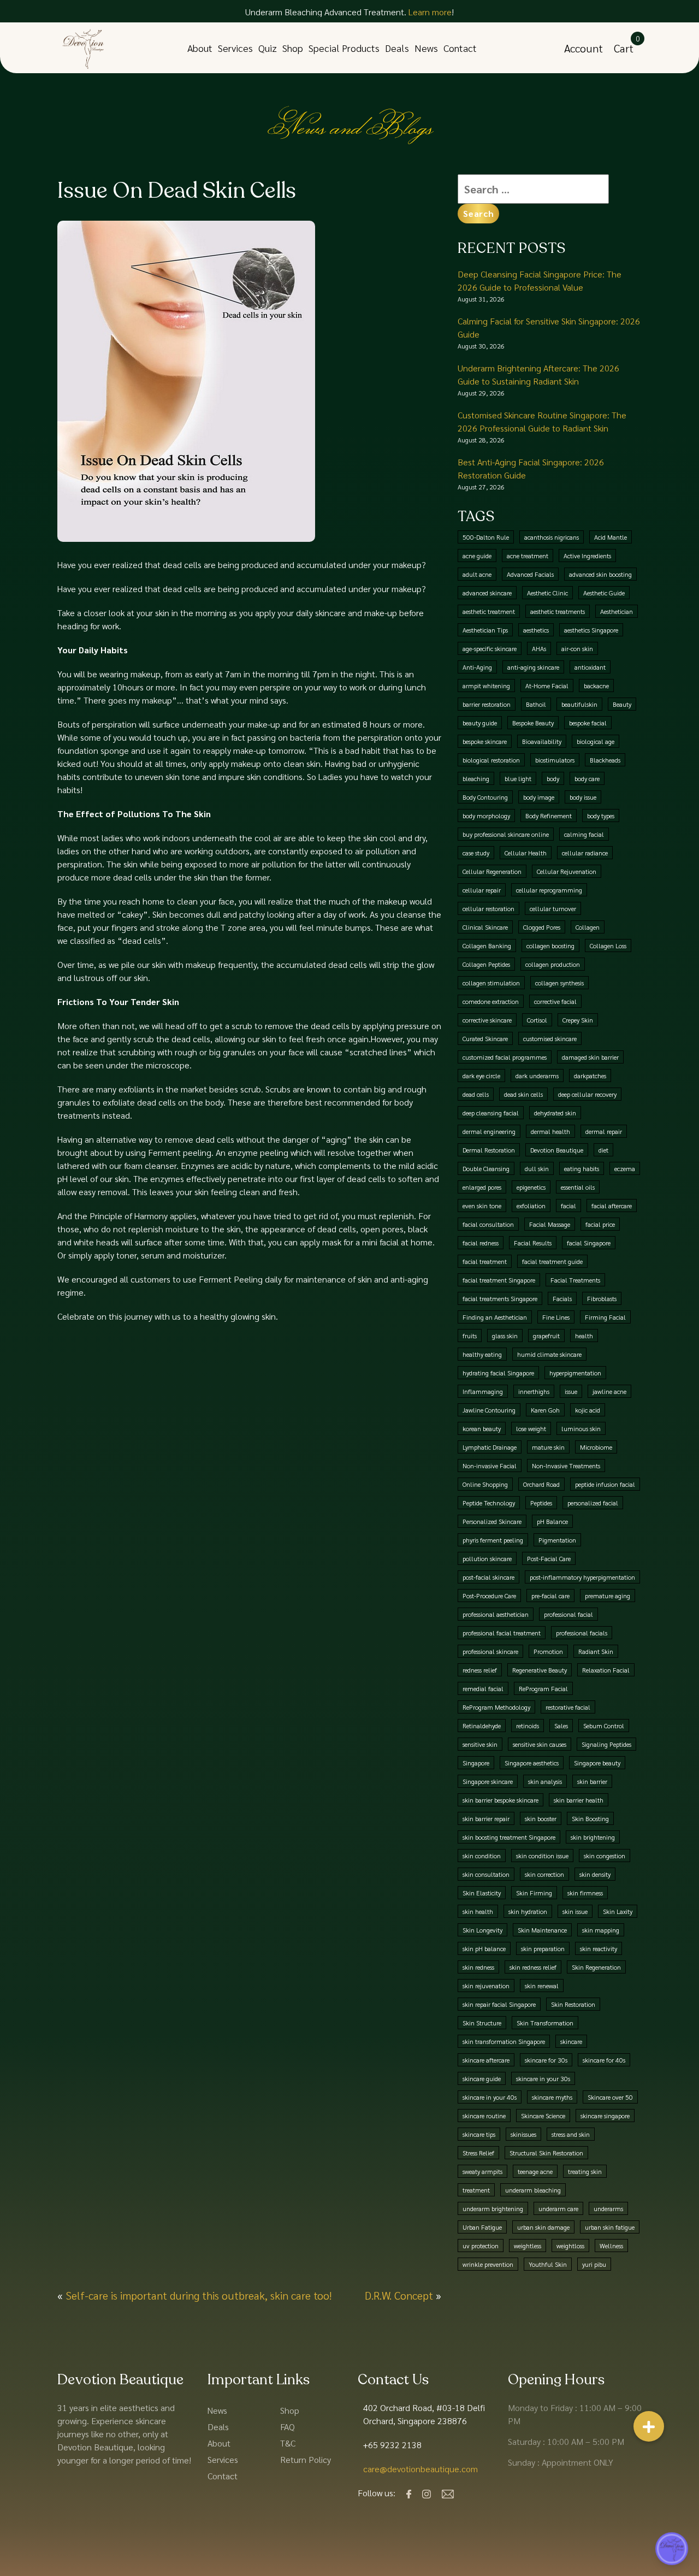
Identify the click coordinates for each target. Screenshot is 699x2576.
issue (571, 1391)
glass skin (505, 1336)
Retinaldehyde (482, 1726)
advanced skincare (487, 593)
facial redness (481, 1243)
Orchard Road (541, 1484)
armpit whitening (486, 686)
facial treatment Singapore (499, 1280)
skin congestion (605, 1856)
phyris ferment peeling (493, 1540)
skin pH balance (484, 1948)
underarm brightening (493, 2208)
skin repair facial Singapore (499, 2004)
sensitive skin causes (540, 1744)
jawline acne (609, 1391)
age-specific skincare (490, 648)
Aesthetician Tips (485, 630)
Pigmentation (557, 1540)
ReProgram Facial (543, 1688)
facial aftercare (612, 1206)
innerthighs (534, 1391)
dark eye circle (481, 1076)
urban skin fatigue (610, 2227)
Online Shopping (485, 1484)
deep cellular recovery (587, 1094)
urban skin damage (543, 2227)
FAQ (288, 2427)
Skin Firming (534, 1893)
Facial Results (533, 1243)
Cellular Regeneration (492, 871)
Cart (624, 48)
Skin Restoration (573, 2004)
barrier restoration (487, 704)
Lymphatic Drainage (490, 1447)
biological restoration (491, 760)
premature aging (608, 1596)
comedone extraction (491, 1001)
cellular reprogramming (549, 890)
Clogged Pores (542, 927)
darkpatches (590, 1076)
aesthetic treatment (489, 611)
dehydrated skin (555, 1113)
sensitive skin (480, 1744)
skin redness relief (533, 1967)
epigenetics (531, 1187)
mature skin (548, 1447)
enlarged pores (482, 1187)
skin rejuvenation (486, 1986)
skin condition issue (542, 1856)
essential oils (578, 1187)
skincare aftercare (486, 2060)
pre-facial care (550, 1596)
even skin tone (482, 1206)
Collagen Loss (608, 946)
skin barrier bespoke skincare (500, 1800)
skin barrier (592, 1781)
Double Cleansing (486, 1168)
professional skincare (490, 1651)
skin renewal (542, 1986)
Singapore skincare (488, 1781)
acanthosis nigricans (552, 537)
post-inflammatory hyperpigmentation (582, 1577)
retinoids (528, 1726)
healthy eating (482, 1354)
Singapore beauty (597, 1763)
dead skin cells (523, 1094)
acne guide (477, 556)
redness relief (480, 1670)
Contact (460, 48)
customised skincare (550, 1038)
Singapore (476, 1763)
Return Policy (306, 2459)
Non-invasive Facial (490, 1466)
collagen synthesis (559, 983)
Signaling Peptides (606, 1744)
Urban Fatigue (482, 2227)
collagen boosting (550, 946)
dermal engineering (489, 1131)
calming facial (584, 834)
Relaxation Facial (606, 1670)
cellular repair (482, 890)
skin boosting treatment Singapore (509, 1837)
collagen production (553, 964)
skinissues (523, 2134)
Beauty (622, 704)
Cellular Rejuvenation (567, 871)
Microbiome (596, 1447)
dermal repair (604, 1131)
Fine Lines (556, 1317)
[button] (649, 2432)
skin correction (544, 1874)
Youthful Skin (548, 2264)
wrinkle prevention (488, 2264)
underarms (608, 2208)
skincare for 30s (546, 2060)
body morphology (486, 816)
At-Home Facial (547, 686)
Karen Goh (545, 1410)
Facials (562, 1298)
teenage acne (535, 2171)
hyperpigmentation (575, 1373)
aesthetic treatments (558, 611)
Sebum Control (604, 1726)
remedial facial (483, 1688)
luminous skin (581, 1428)
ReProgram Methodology (496, 1707)
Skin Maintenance (542, 1930)
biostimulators (555, 760)
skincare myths (552, 2097)
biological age (596, 741)
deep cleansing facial (491, 1113)
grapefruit (546, 1336)
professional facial (568, 1614)
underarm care (558, 2208)
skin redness (478, 1967)
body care (587, 778)
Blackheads (605, 760)
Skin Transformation (545, 2023)
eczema (625, 1168)
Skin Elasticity (482, 1893)
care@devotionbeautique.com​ (420, 2469)
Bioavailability (542, 741)
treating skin (585, 2171)
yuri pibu (594, 2264)
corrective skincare (487, 1020)
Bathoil (536, 704)
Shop (293, 48)
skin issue (575, 1911)
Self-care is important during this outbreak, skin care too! (199, 2295)
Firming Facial (605, 1317)
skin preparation (543, 1948)
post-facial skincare (488, 1577)
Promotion (548, 1651)
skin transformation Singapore (504, 2041)
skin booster (541, 1818)
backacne (596, 686)
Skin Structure (482, 2023)
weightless (528, 2246)
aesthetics (536, 630)
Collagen (588, 927)
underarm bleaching (533, 2190)
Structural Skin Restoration (546, 2153)
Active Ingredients (587, 556)
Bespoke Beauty (533, 723)
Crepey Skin (578, 1020)
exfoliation (531, 1206)
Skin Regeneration (596, 1967)
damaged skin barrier (590, 1057)
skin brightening (593, 1837)
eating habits (582, 1168)
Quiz (268, 48)
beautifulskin (579, 704)
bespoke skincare (485, 741)
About (200, 48)
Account (584, 48)
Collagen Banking (487, 946)
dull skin (537, 1168)
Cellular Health (526, 853)
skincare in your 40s (490, 2097)
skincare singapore (605, 2116)
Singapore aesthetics (532, 1763)
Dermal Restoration (489, 1150)
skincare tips (479, 2134)
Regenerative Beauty (540, 1670)
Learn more (430, 12)
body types (601, 816)
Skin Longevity (482, 1930)
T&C (288, 2443)
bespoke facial (588, 723)
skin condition (482, 1856)
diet (603, 1150)
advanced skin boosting (600, 574)
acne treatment (528, 556)
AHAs (539, 648)
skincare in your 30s (543, 2078)
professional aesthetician (496, 1614)
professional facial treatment (502, 1633)
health (584, 1336)
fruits (470, 1336)
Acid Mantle (611, 537)
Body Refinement (549, 816)
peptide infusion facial (605, 1484)
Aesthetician (617, 611)
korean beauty (482, 1428)
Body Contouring (485, 797)
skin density (595, 1874)
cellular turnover (553, 908)
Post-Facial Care (549, 1558)
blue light (518, 778)
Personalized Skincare (492, 1521)
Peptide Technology (489, 1503)
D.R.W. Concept (399, 2295)
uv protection (481, 2246)
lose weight (531, 1428)
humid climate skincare (549, 1354)
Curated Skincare (485, 1038)
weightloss (570, 2246)
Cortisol (537, 1020)
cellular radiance (585, 853)
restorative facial (568, 1707)
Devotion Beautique (557, 1150)
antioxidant (590, 667)
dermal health (550, 1131)
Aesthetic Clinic (547, 593)
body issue (583, 797)
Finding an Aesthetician (495, 1317)
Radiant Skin (596, 1651)
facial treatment (485, 1261)
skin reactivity (599, 1948)
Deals (397, 48)
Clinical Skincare (485, 927)
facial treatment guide (552, 1261)
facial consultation (488, 1224)
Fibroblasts (602, 1298)
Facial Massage (550, 1224)
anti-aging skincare (533, 667)
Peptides (541, 1503)
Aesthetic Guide (604, 593)
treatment (476, 2190)
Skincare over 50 (610, 2097)
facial (568, 1206)
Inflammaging (483, 1391)
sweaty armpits (482, 2171)
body (553, 778)
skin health (478, 1911)
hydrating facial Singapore (498, 1373)
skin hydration (528, 1911)
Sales (561, 1726)
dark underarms (537, 1076)
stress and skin (571, 2134)
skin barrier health (579, 1800)
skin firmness (585, 1893)
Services (235, 48)
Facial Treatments (575, 1280)
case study (476, 853)
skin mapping (601, 1930)
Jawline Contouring (489, 1410)
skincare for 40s (604, 2060)
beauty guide (480, 723)
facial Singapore (589, 1243)
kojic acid (588, 1410)
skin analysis (545, 1781)
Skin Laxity (618, 1911)
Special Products (344, 48)
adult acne (477, 574)
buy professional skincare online (506, 834)
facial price (600, 1224)
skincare (571, 2041)
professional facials (582, 1633)
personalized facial (593, 1503)
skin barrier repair (486, 1818)
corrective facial (555, 1001)
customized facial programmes (505, 1057)
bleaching (476, 778)
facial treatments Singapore (500, 1298)
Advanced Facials (530, 574)
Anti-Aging (477, 667)
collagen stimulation (491, 983)
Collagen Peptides (486, 964)
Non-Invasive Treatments (566, 1466)
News (426, 48)
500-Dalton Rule (486, 537)
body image (539, 797)
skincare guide (482, 2078)
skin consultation (486, 1874)
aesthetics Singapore (591, 630)
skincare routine (484, 2116)
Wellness (611, 2246)
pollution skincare (487, 1558)
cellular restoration (488, 908)
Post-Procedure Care (489, 1596)
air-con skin (577, 648)
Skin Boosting (590, 1818)
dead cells (476, 1094)
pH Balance (552, 1521)
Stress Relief (478, 2153)
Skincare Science (543, 2116)
